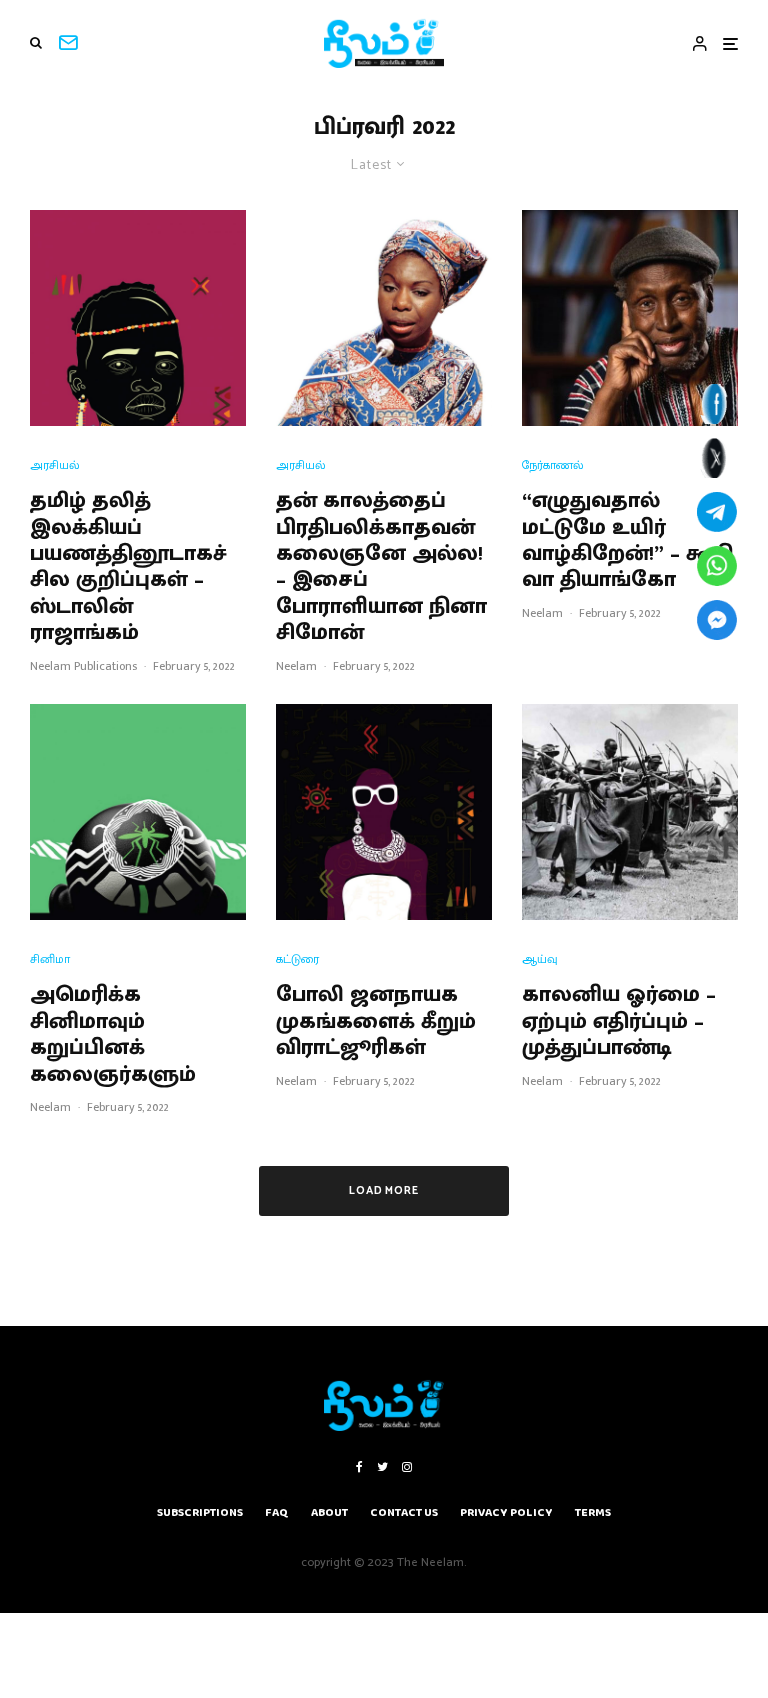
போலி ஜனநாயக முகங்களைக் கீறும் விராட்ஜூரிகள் (376, 1021)
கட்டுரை (297, 959)
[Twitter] (382, 1467)
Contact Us (404, 1512)
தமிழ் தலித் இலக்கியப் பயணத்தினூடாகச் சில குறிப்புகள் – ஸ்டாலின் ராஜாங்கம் (128, 567)
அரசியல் (55, 465)
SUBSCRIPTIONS (200, 1512)
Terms (593, 1512)
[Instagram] (407, 1467)
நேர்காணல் (553, 465)
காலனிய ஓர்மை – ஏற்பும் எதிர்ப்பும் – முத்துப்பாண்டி (619, 1021)
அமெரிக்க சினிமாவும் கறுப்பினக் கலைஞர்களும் (113, 1035)
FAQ (277, 1512)
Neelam (296, 666)
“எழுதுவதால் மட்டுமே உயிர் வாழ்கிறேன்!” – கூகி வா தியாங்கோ (627, 541)
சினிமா (50, 959)
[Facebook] (359, 1467)
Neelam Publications (83, 666)
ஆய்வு (540, 959)
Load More (384, 1191)
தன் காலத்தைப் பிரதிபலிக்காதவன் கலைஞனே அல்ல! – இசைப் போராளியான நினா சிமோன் (381, 567)
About (329, 1512)
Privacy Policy (506, 1512)
